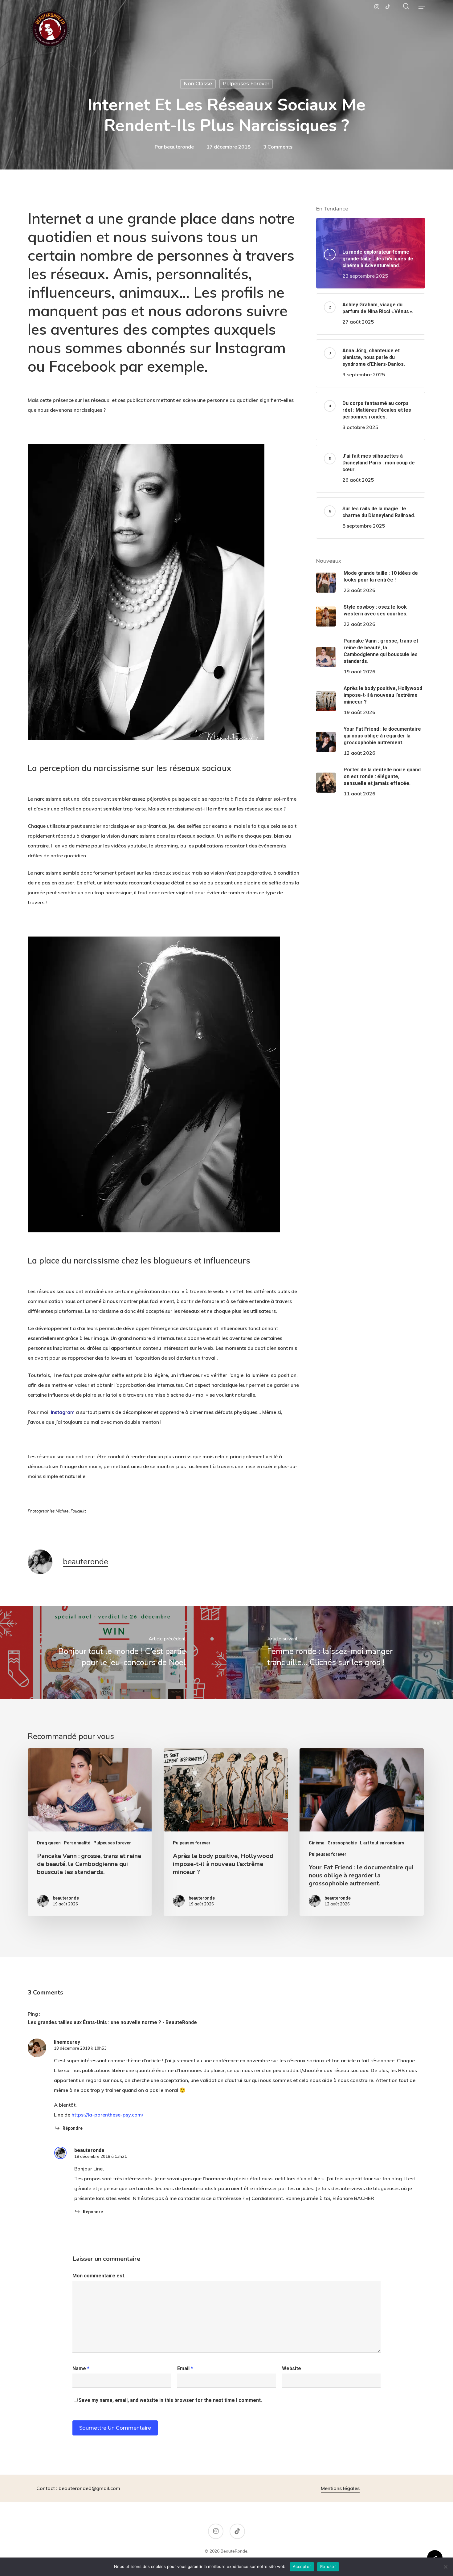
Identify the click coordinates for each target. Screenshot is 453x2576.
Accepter (302, 2566)
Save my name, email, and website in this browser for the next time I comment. (170, 2400)
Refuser (328, 2566)
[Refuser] (445, 2567)
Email (185, 2368)
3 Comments (278, 147)
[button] (422, 6)
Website (292, 2368)
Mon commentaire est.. (100, 2276)
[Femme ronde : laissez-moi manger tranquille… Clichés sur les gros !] (340, 1653)
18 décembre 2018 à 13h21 (101, 2156)
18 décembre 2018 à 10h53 (80, 2048)
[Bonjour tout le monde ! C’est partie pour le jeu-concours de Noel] (113, 1653)
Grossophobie (342, 1843)
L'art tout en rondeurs (382, 1843)
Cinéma (317, 1843)
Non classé (198, 84)
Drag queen (49, 1843)
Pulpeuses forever (246, 84)
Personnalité (77, 1843)
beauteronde (179, 147)
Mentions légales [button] (340, 2488)
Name (81, 2368)
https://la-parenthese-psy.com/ (107, 2115)
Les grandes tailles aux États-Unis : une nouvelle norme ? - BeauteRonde (112, 2022)
